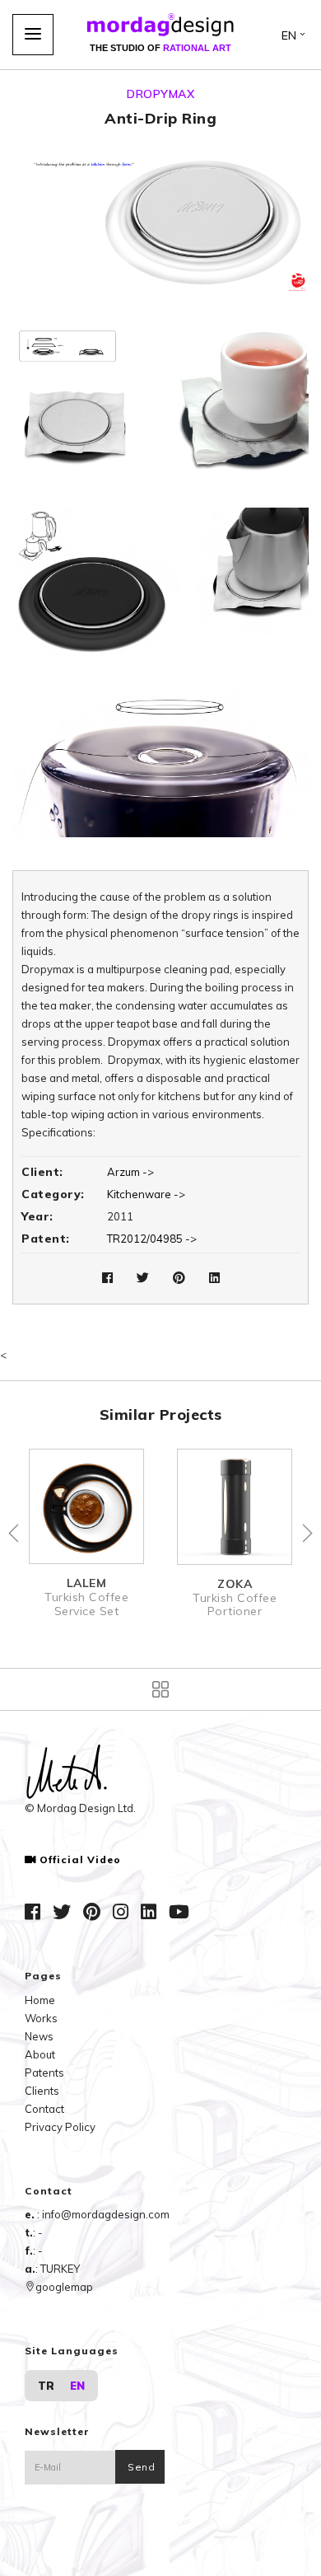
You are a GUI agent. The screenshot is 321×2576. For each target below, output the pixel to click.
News (39, 2036)
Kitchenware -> (146, 1194)
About (40, 2054)
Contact (44, 2109)
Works (41, 2018)
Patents (44, 2073)
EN (77, 2386)
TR (46, 2386)
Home (40, 2000)
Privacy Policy (60, 2127)
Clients (42, 2091)
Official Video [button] (80, 1860)
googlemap (64, 2287)
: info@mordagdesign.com (103, 2214)
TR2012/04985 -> (152, 1239)
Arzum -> (130, 1172)
